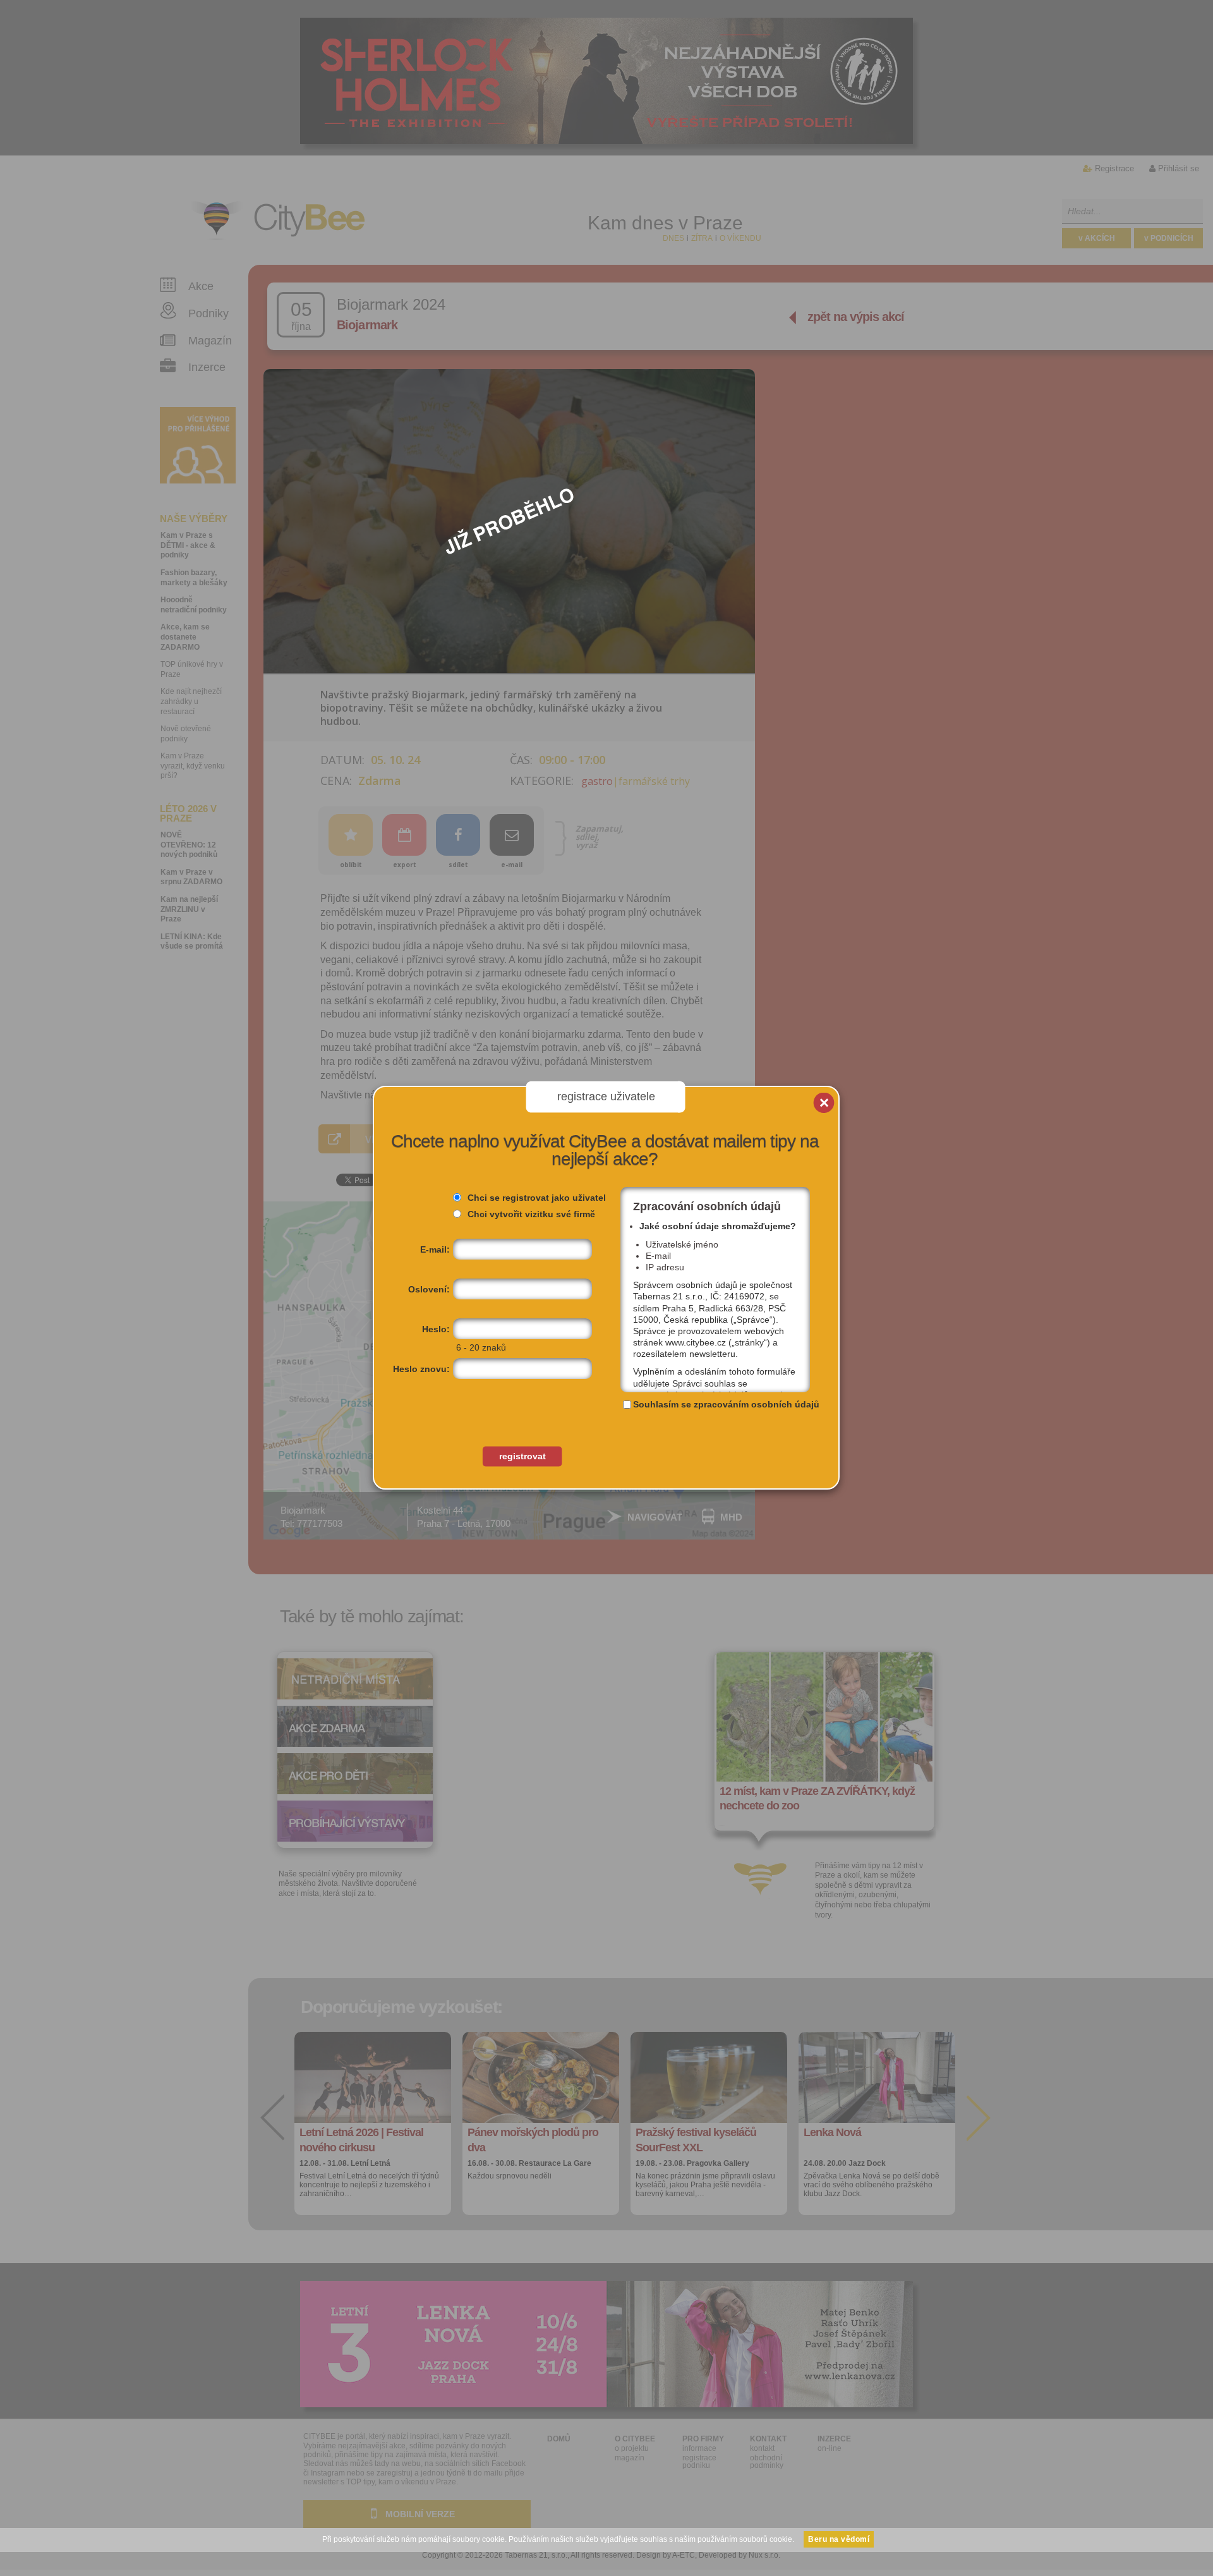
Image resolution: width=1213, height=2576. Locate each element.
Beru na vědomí (839, 2539)
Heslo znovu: (421, 1369)
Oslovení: (429, 1289)
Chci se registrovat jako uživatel (537, 1198)
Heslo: (436, 1329)
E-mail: (435, 1249)
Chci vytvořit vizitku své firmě (531, 1214)
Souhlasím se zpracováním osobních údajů (726, 1404)
